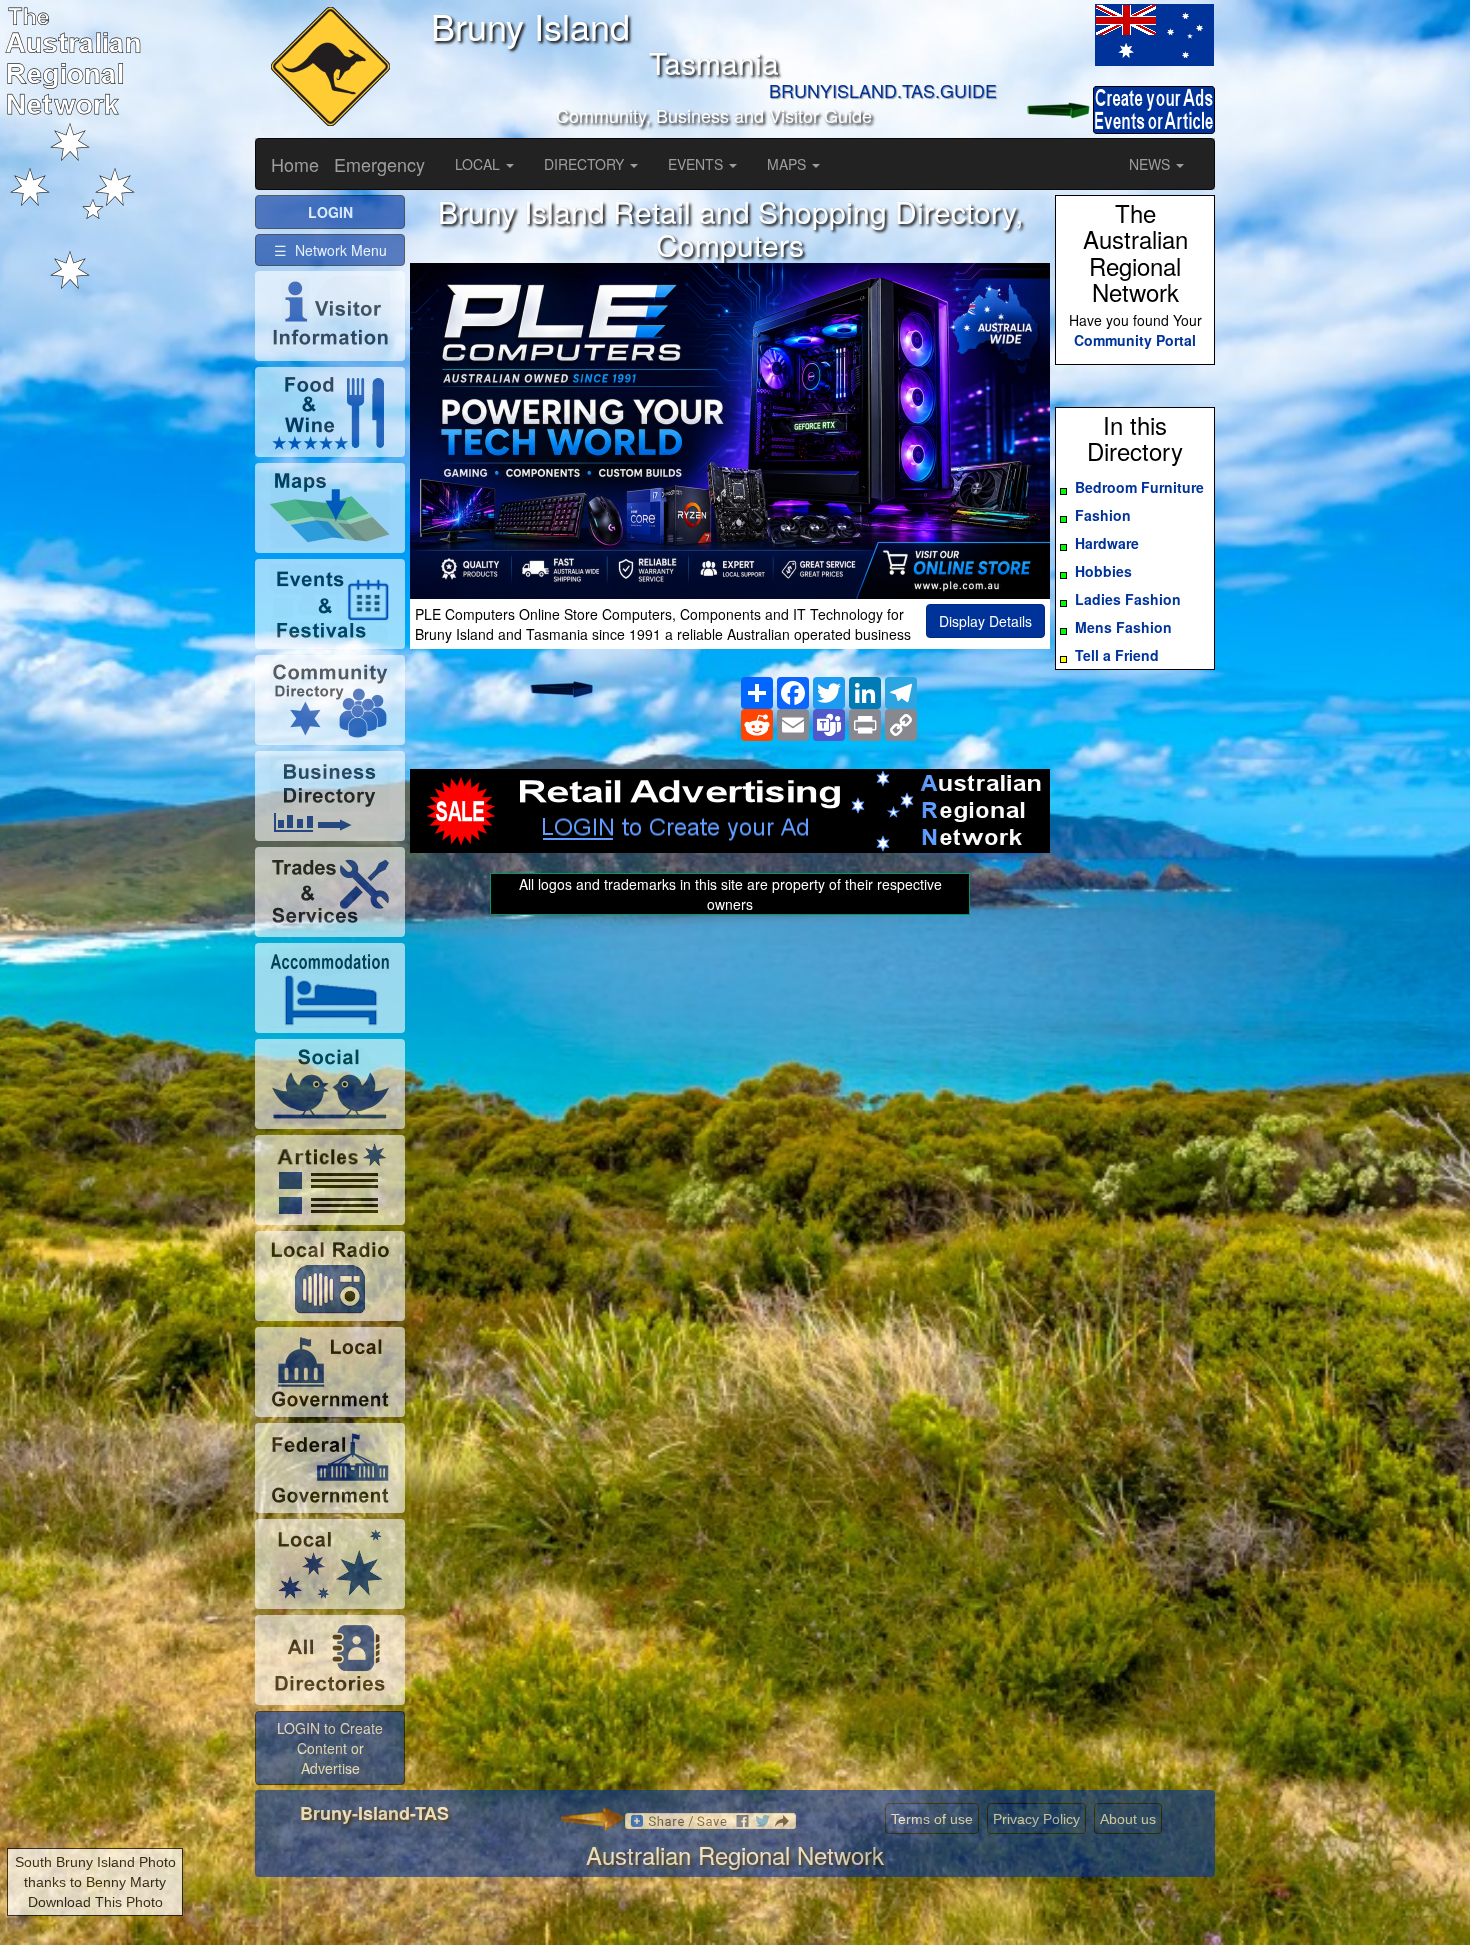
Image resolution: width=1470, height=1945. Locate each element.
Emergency (379, 164)
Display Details (985, 621)
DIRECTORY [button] (586, 164)
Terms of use (932, 1819)
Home (295, 164)
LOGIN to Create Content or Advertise (330, 1748)
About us (1128, 1819)
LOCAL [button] (479, 164)
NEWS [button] (1151, 164)
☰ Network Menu (330, 250)
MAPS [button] (788, 164)
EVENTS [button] (697, 164)
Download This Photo (95, 1902)
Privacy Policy (1036, 1819)
